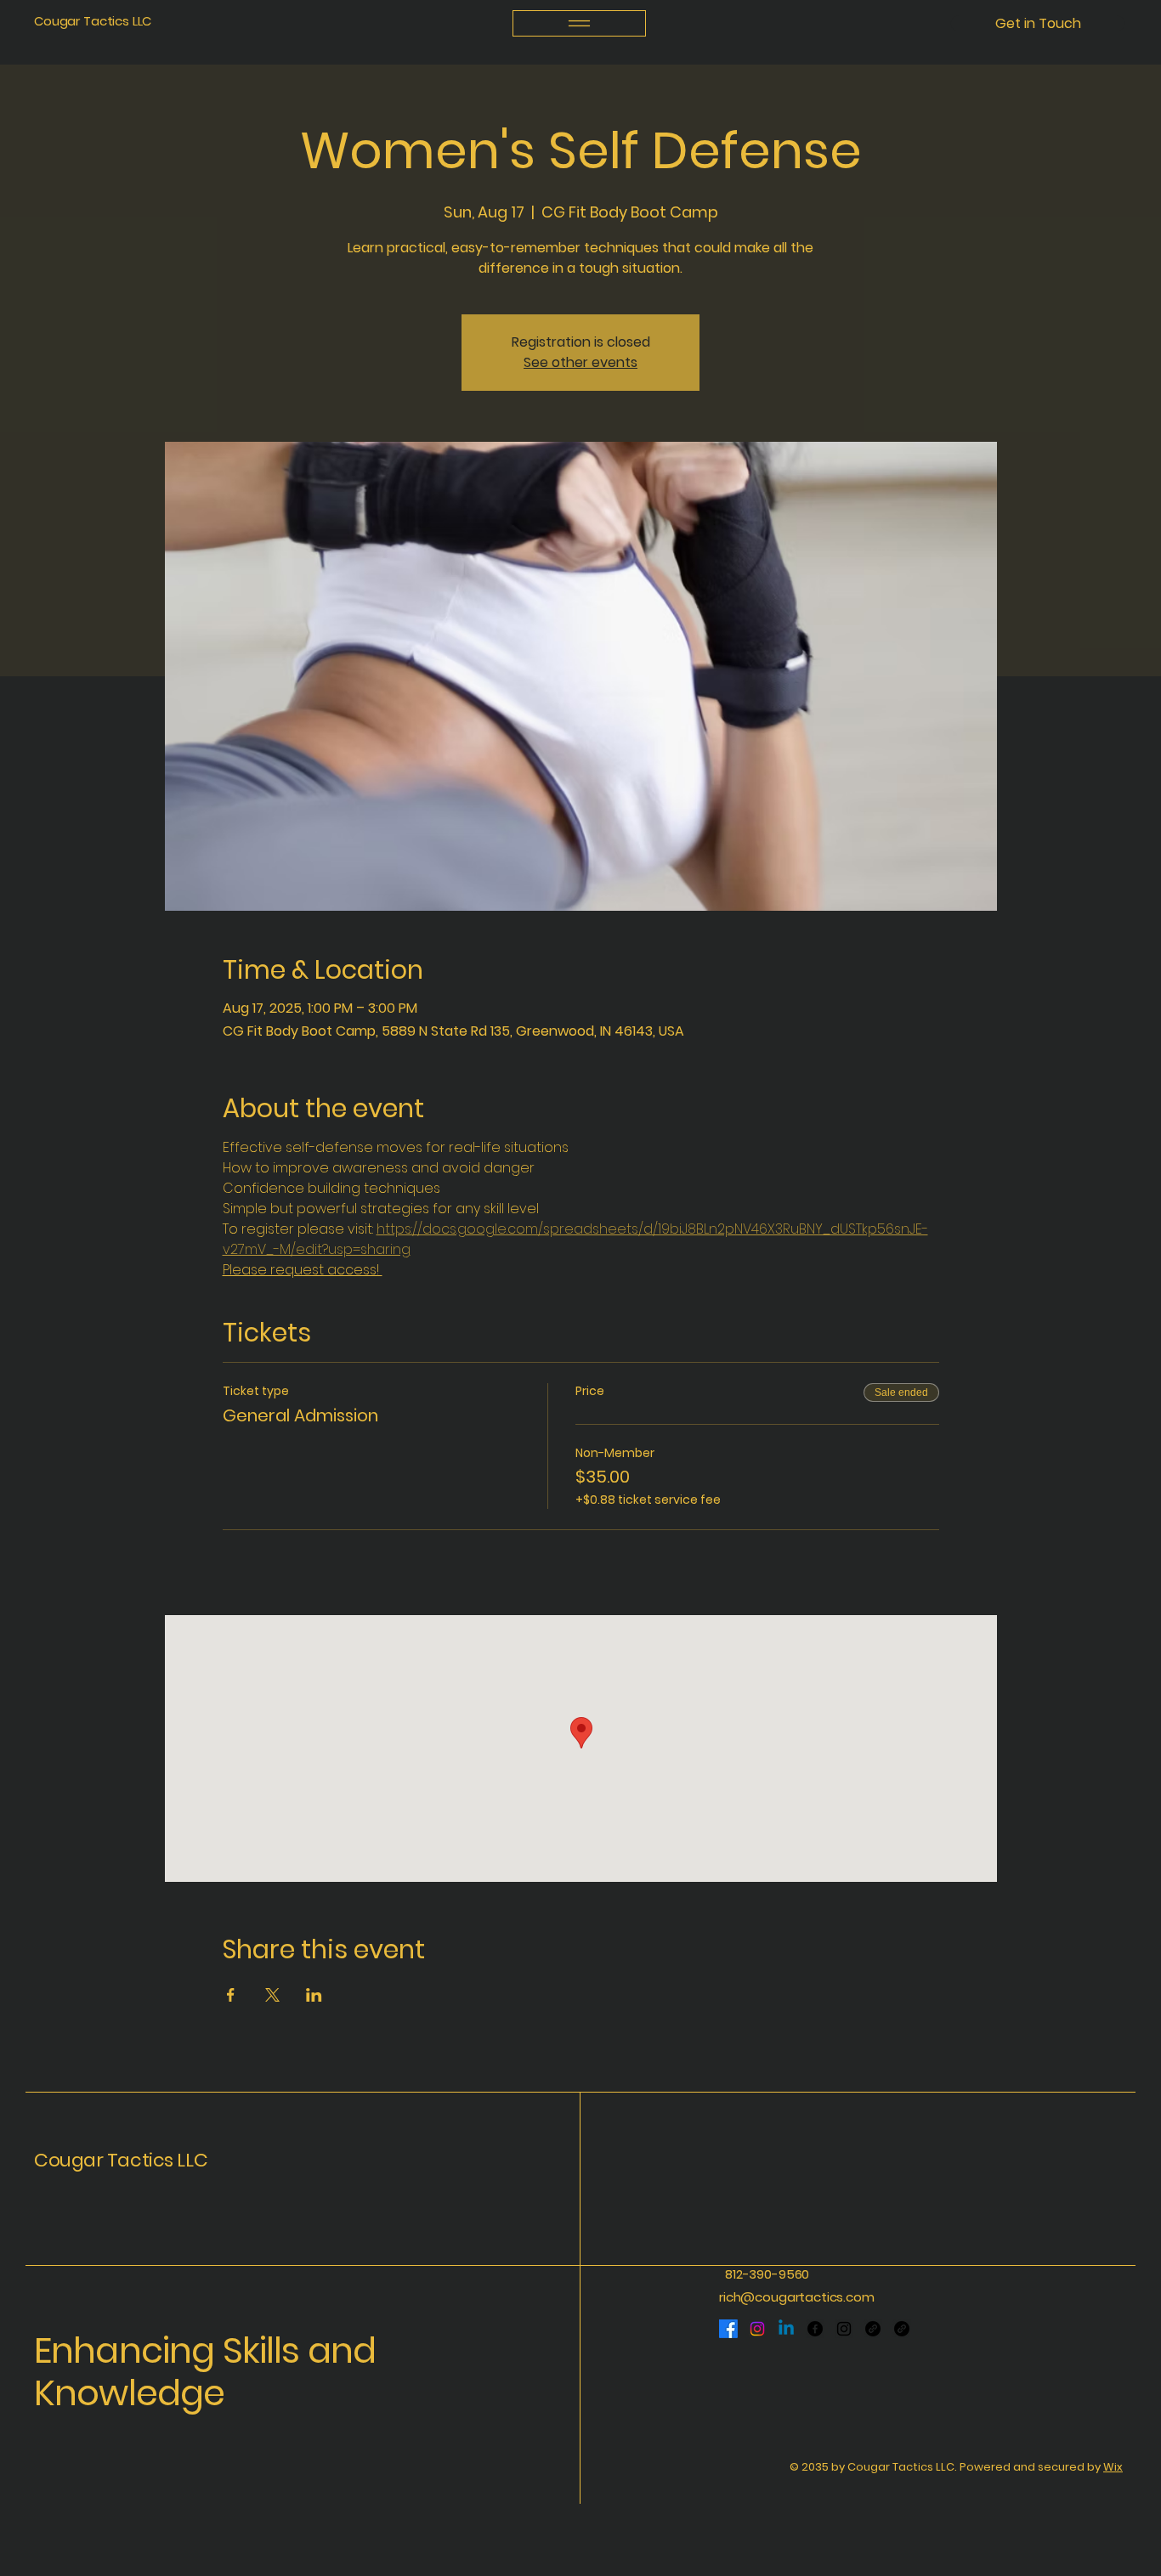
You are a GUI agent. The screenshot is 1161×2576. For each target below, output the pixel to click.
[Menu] (579, 23)
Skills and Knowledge (205, 2372)
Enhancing (128, 2350)
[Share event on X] (272, 1995)
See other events (580, 362)
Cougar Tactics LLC (93, 21)
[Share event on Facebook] (231, 1995)
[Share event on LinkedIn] (314, 1995)
